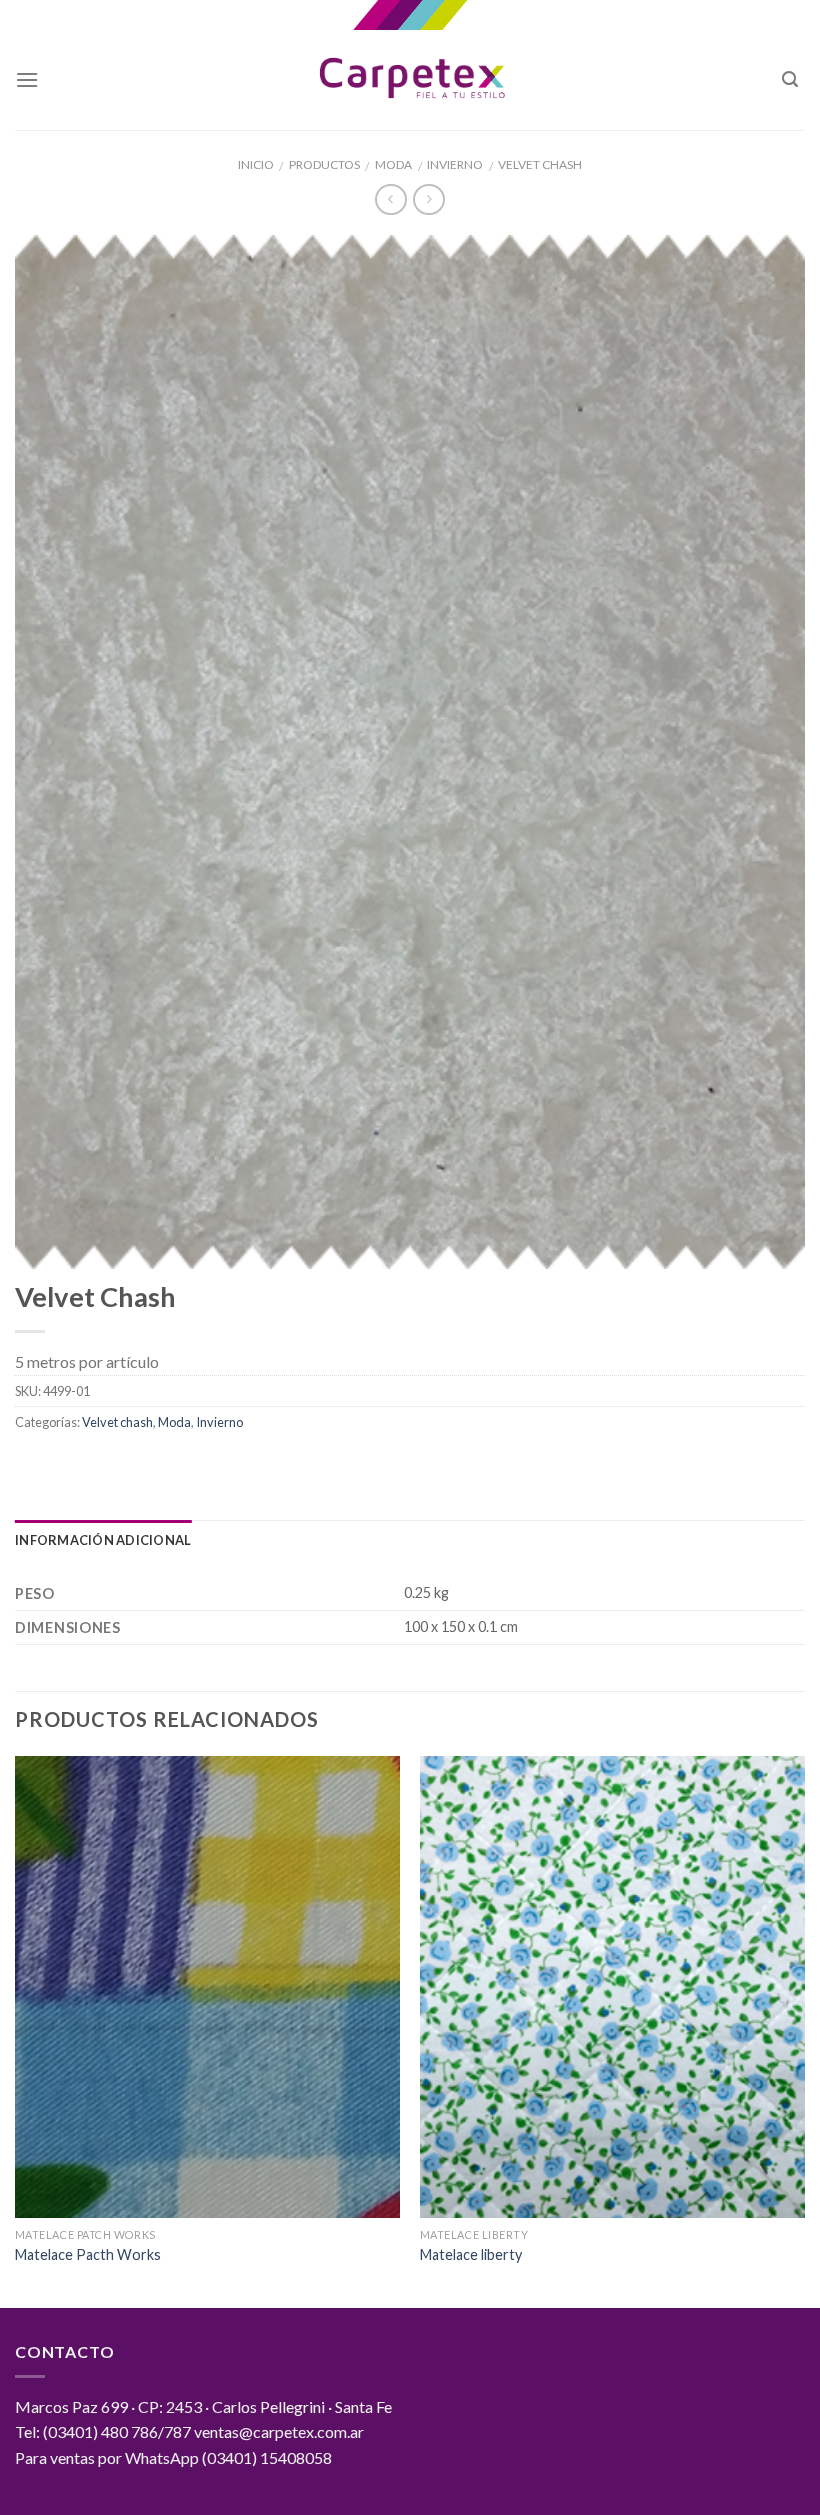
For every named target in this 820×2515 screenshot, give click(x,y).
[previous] (16, 2030)
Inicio (256, 164)
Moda (393, 164)
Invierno (455, 164)
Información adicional (103, 1540)
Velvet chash (540, 164)
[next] (804, 2030)
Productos (324, 164)
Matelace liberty (471, 2254)
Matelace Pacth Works (88, 2254)
